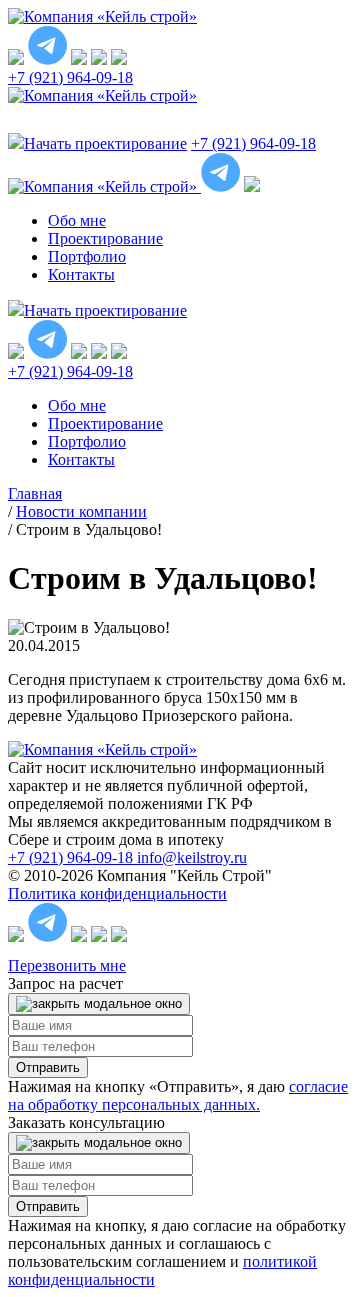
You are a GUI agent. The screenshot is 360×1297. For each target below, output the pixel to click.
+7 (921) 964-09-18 (70, 77)
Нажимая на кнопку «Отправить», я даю (178, 1095)
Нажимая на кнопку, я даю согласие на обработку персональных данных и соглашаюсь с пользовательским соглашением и (177, 1252)
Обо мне (77, 220)
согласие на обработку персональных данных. (178, 1095)
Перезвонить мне (67, 965)
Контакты (81, 274)
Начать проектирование (105, 310)
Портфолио (87, 256)
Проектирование (105, 238)
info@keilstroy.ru (192, 857)
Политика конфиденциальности (117, 893)
